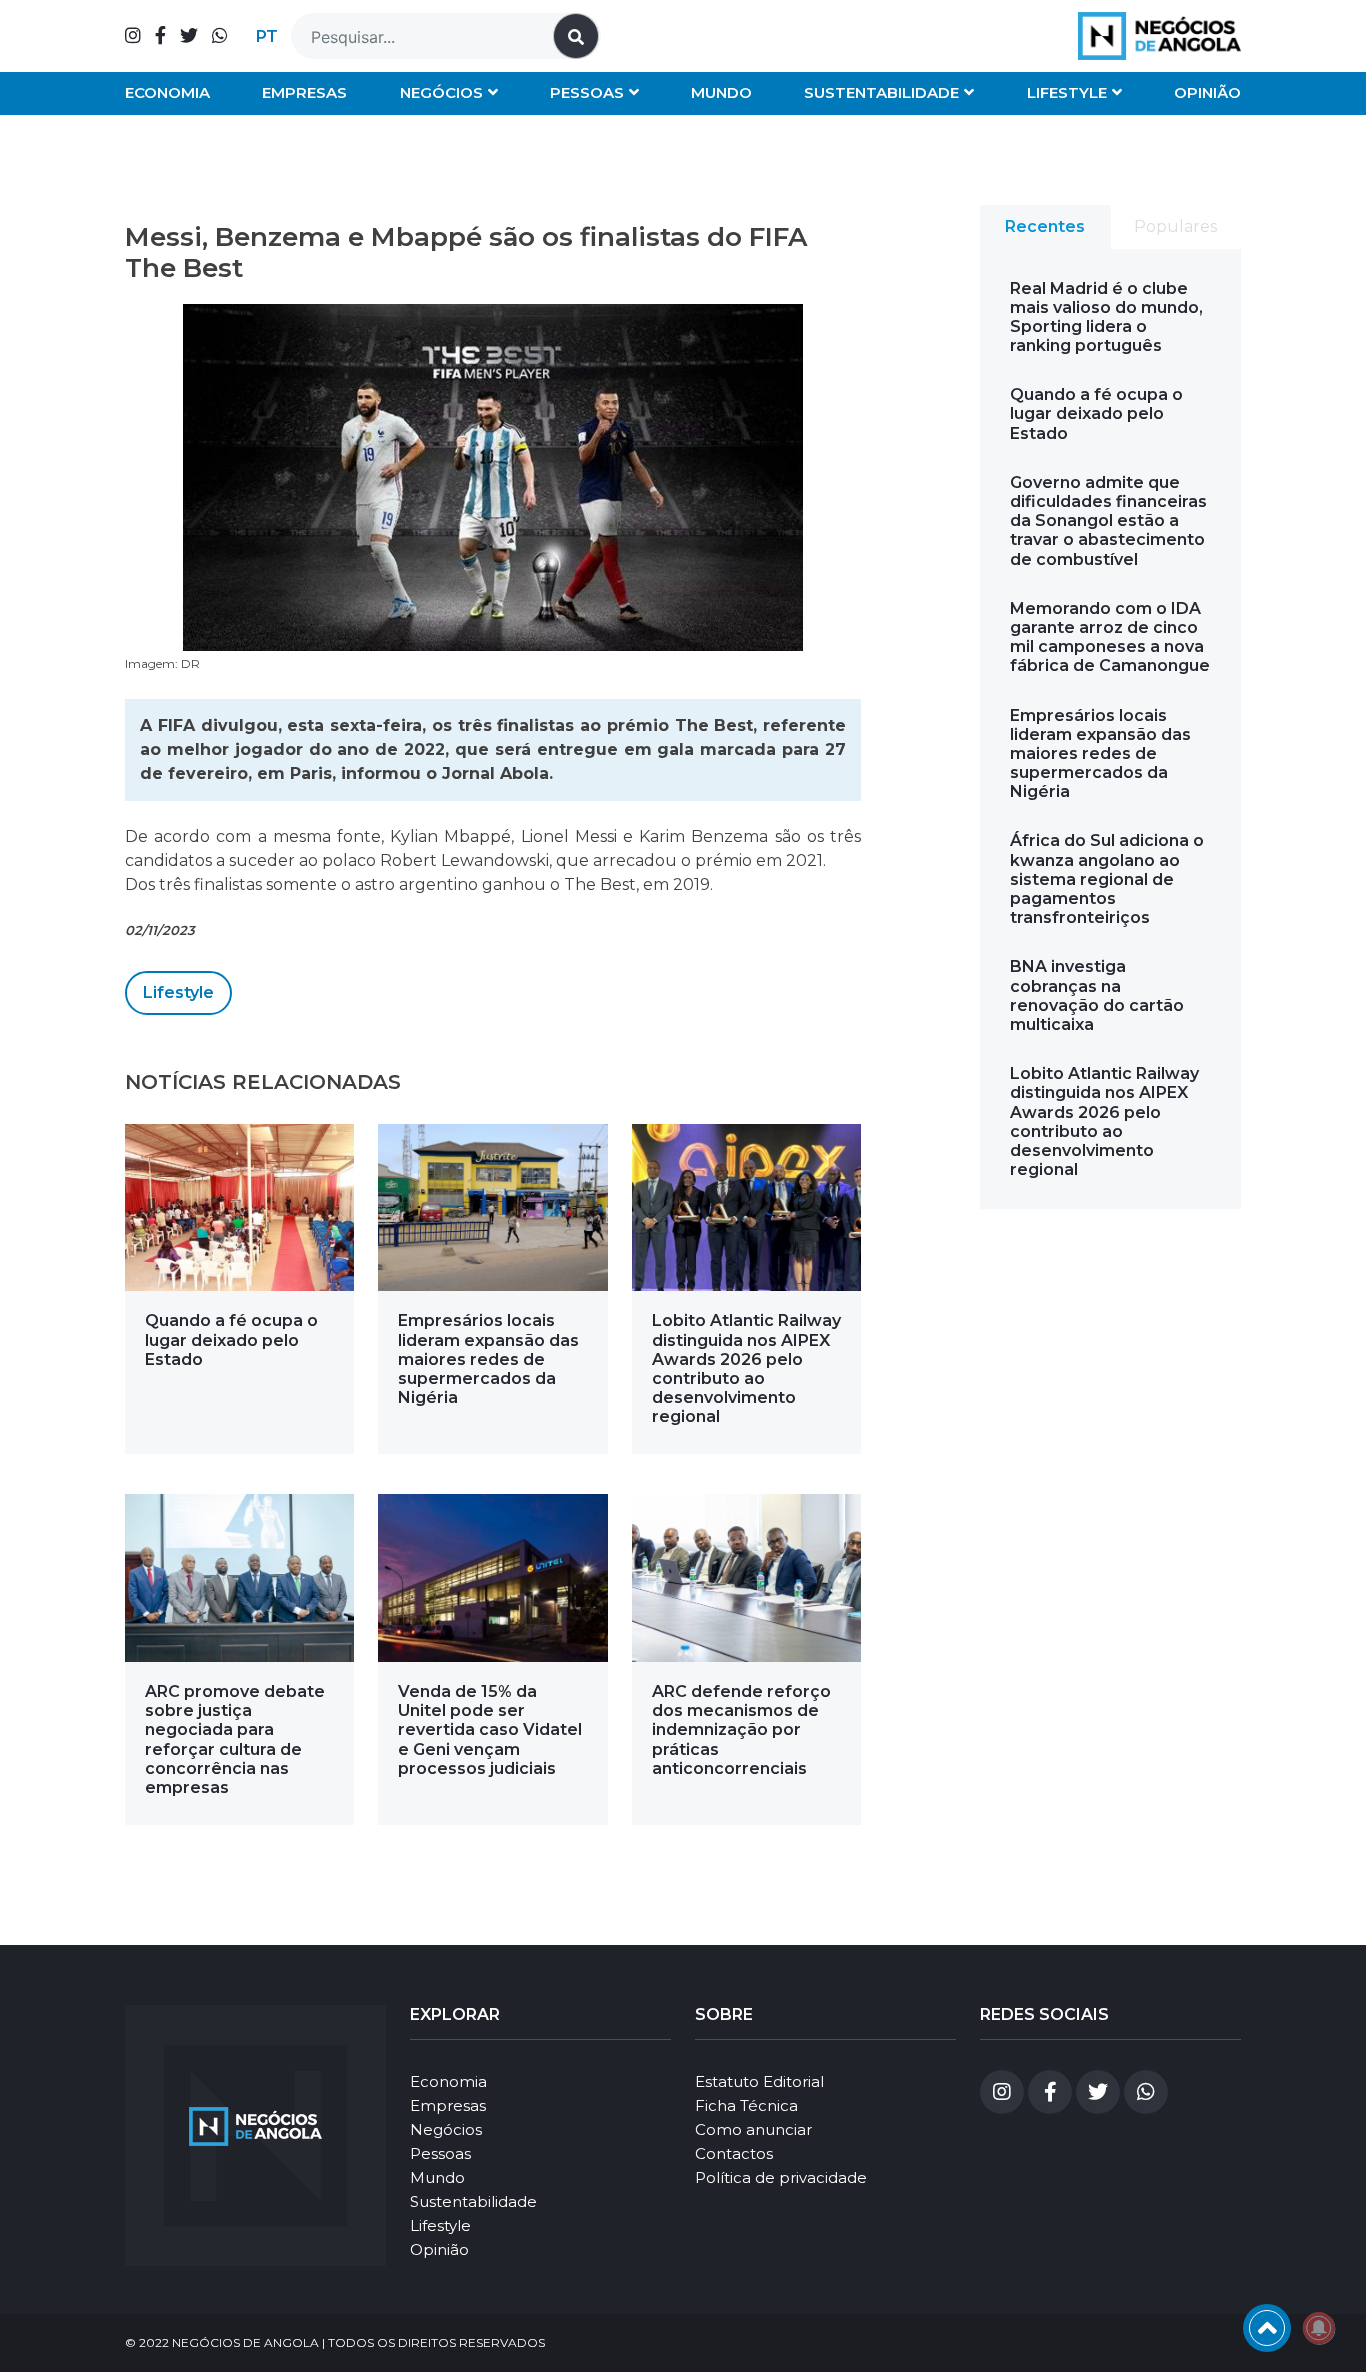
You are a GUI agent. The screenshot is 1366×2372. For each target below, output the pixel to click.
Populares (1175, 226)
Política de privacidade (781, 2177)
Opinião (1207, 92)
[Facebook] (160, 36)
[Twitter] (189, 36)
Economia (167, 92)
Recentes (1045, 226)
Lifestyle (1067, 92)
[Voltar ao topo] (1267, 2328)
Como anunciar (753, 2129)
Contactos (734, 2153)
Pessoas (587, 92)
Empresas (304, 92)
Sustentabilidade (881, 92)
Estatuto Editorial (759, 2081)
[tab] (1045, 227)
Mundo (721, 92)
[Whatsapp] (220, 36)
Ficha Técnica (746, 2105)
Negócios (441, 92)
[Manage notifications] (1319, 2328)
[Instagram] (133, 36)
